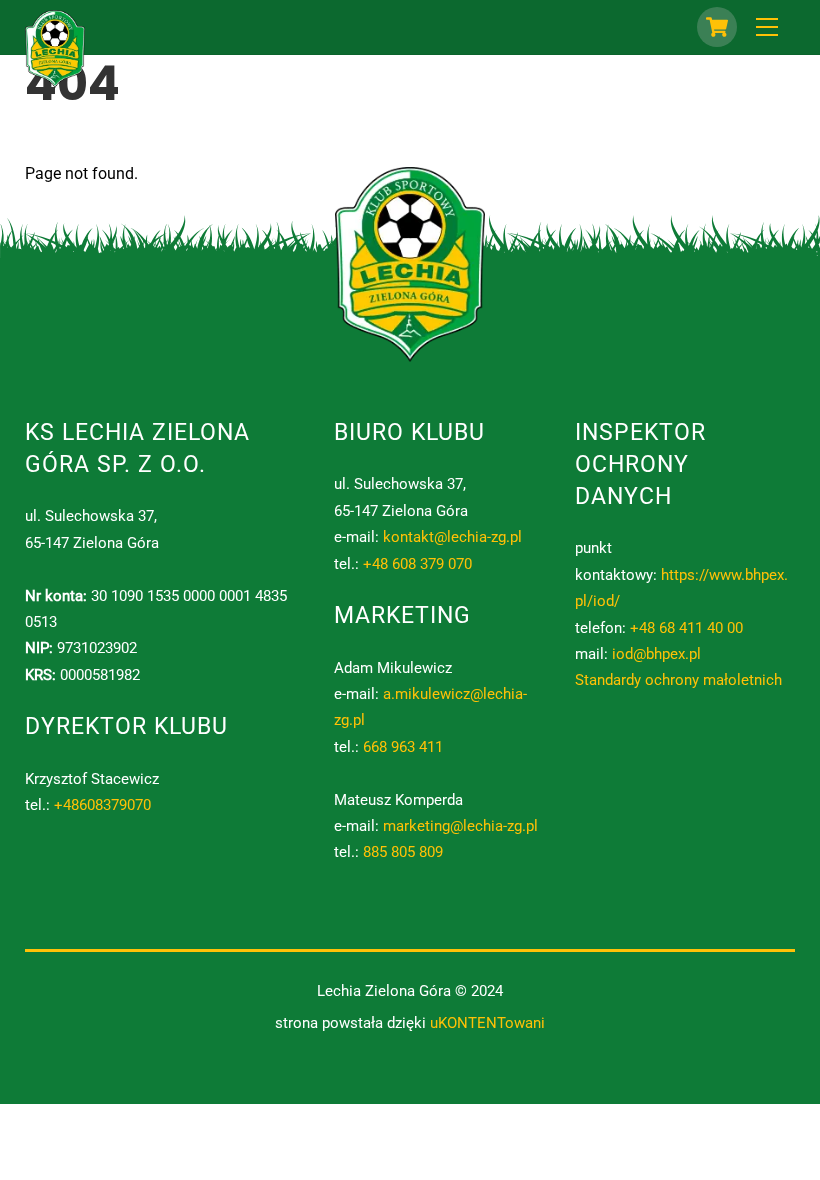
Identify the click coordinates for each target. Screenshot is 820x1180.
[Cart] (717, 27)
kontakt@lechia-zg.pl (452, 537)
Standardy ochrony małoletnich (678, 680)
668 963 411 (403, 747)
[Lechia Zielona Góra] (55, 80)
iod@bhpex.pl (656, 654)
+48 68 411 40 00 (686, 628)
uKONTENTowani (487, 1023)
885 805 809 (403, 852)
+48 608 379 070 (417, 564)
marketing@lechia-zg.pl (460, 826)
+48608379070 (102, 805)
